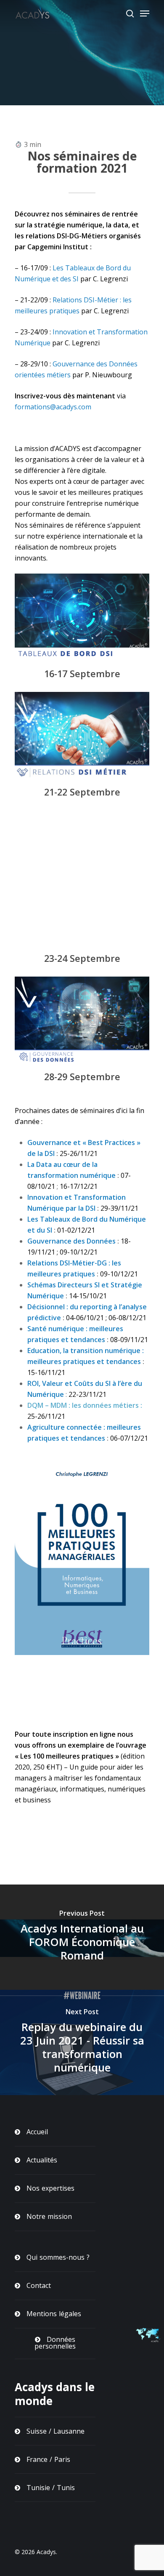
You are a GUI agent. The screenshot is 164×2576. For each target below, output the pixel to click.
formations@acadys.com (53, 407)
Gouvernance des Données (71, 1241)
